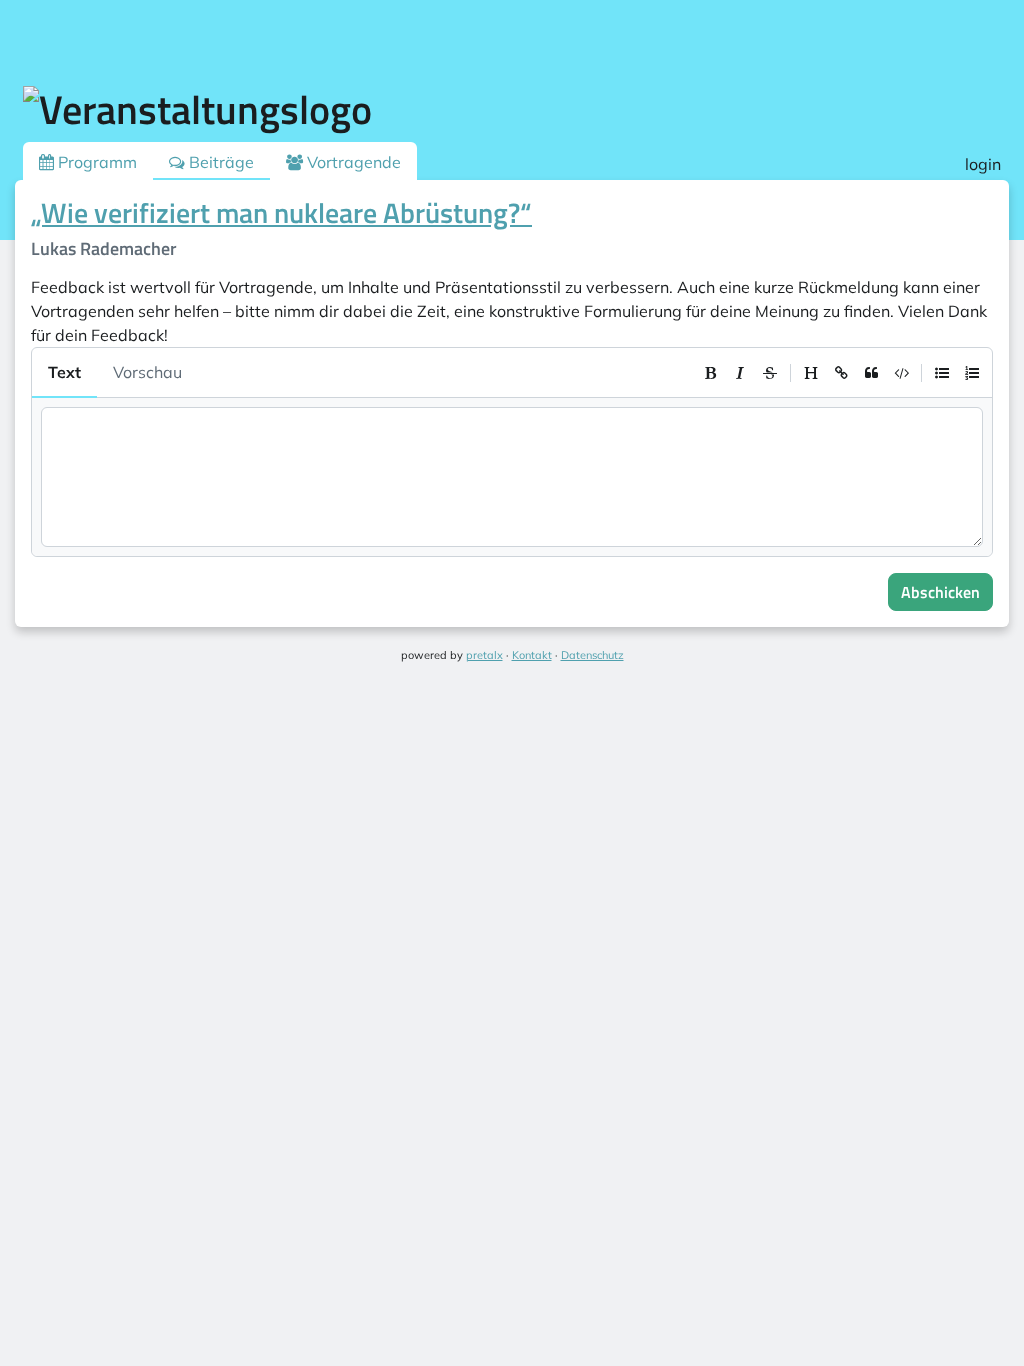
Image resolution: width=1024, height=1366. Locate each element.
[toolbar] (841, 373)
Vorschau (147, 372)
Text (64, 372)
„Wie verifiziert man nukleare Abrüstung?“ (281, 212)
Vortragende (352, 162)
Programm (95, 162)
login (983, 164)
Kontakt (532, 655)
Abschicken (940, 592)
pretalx (484, 655)
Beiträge (219, 162)
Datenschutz (592, 655)
